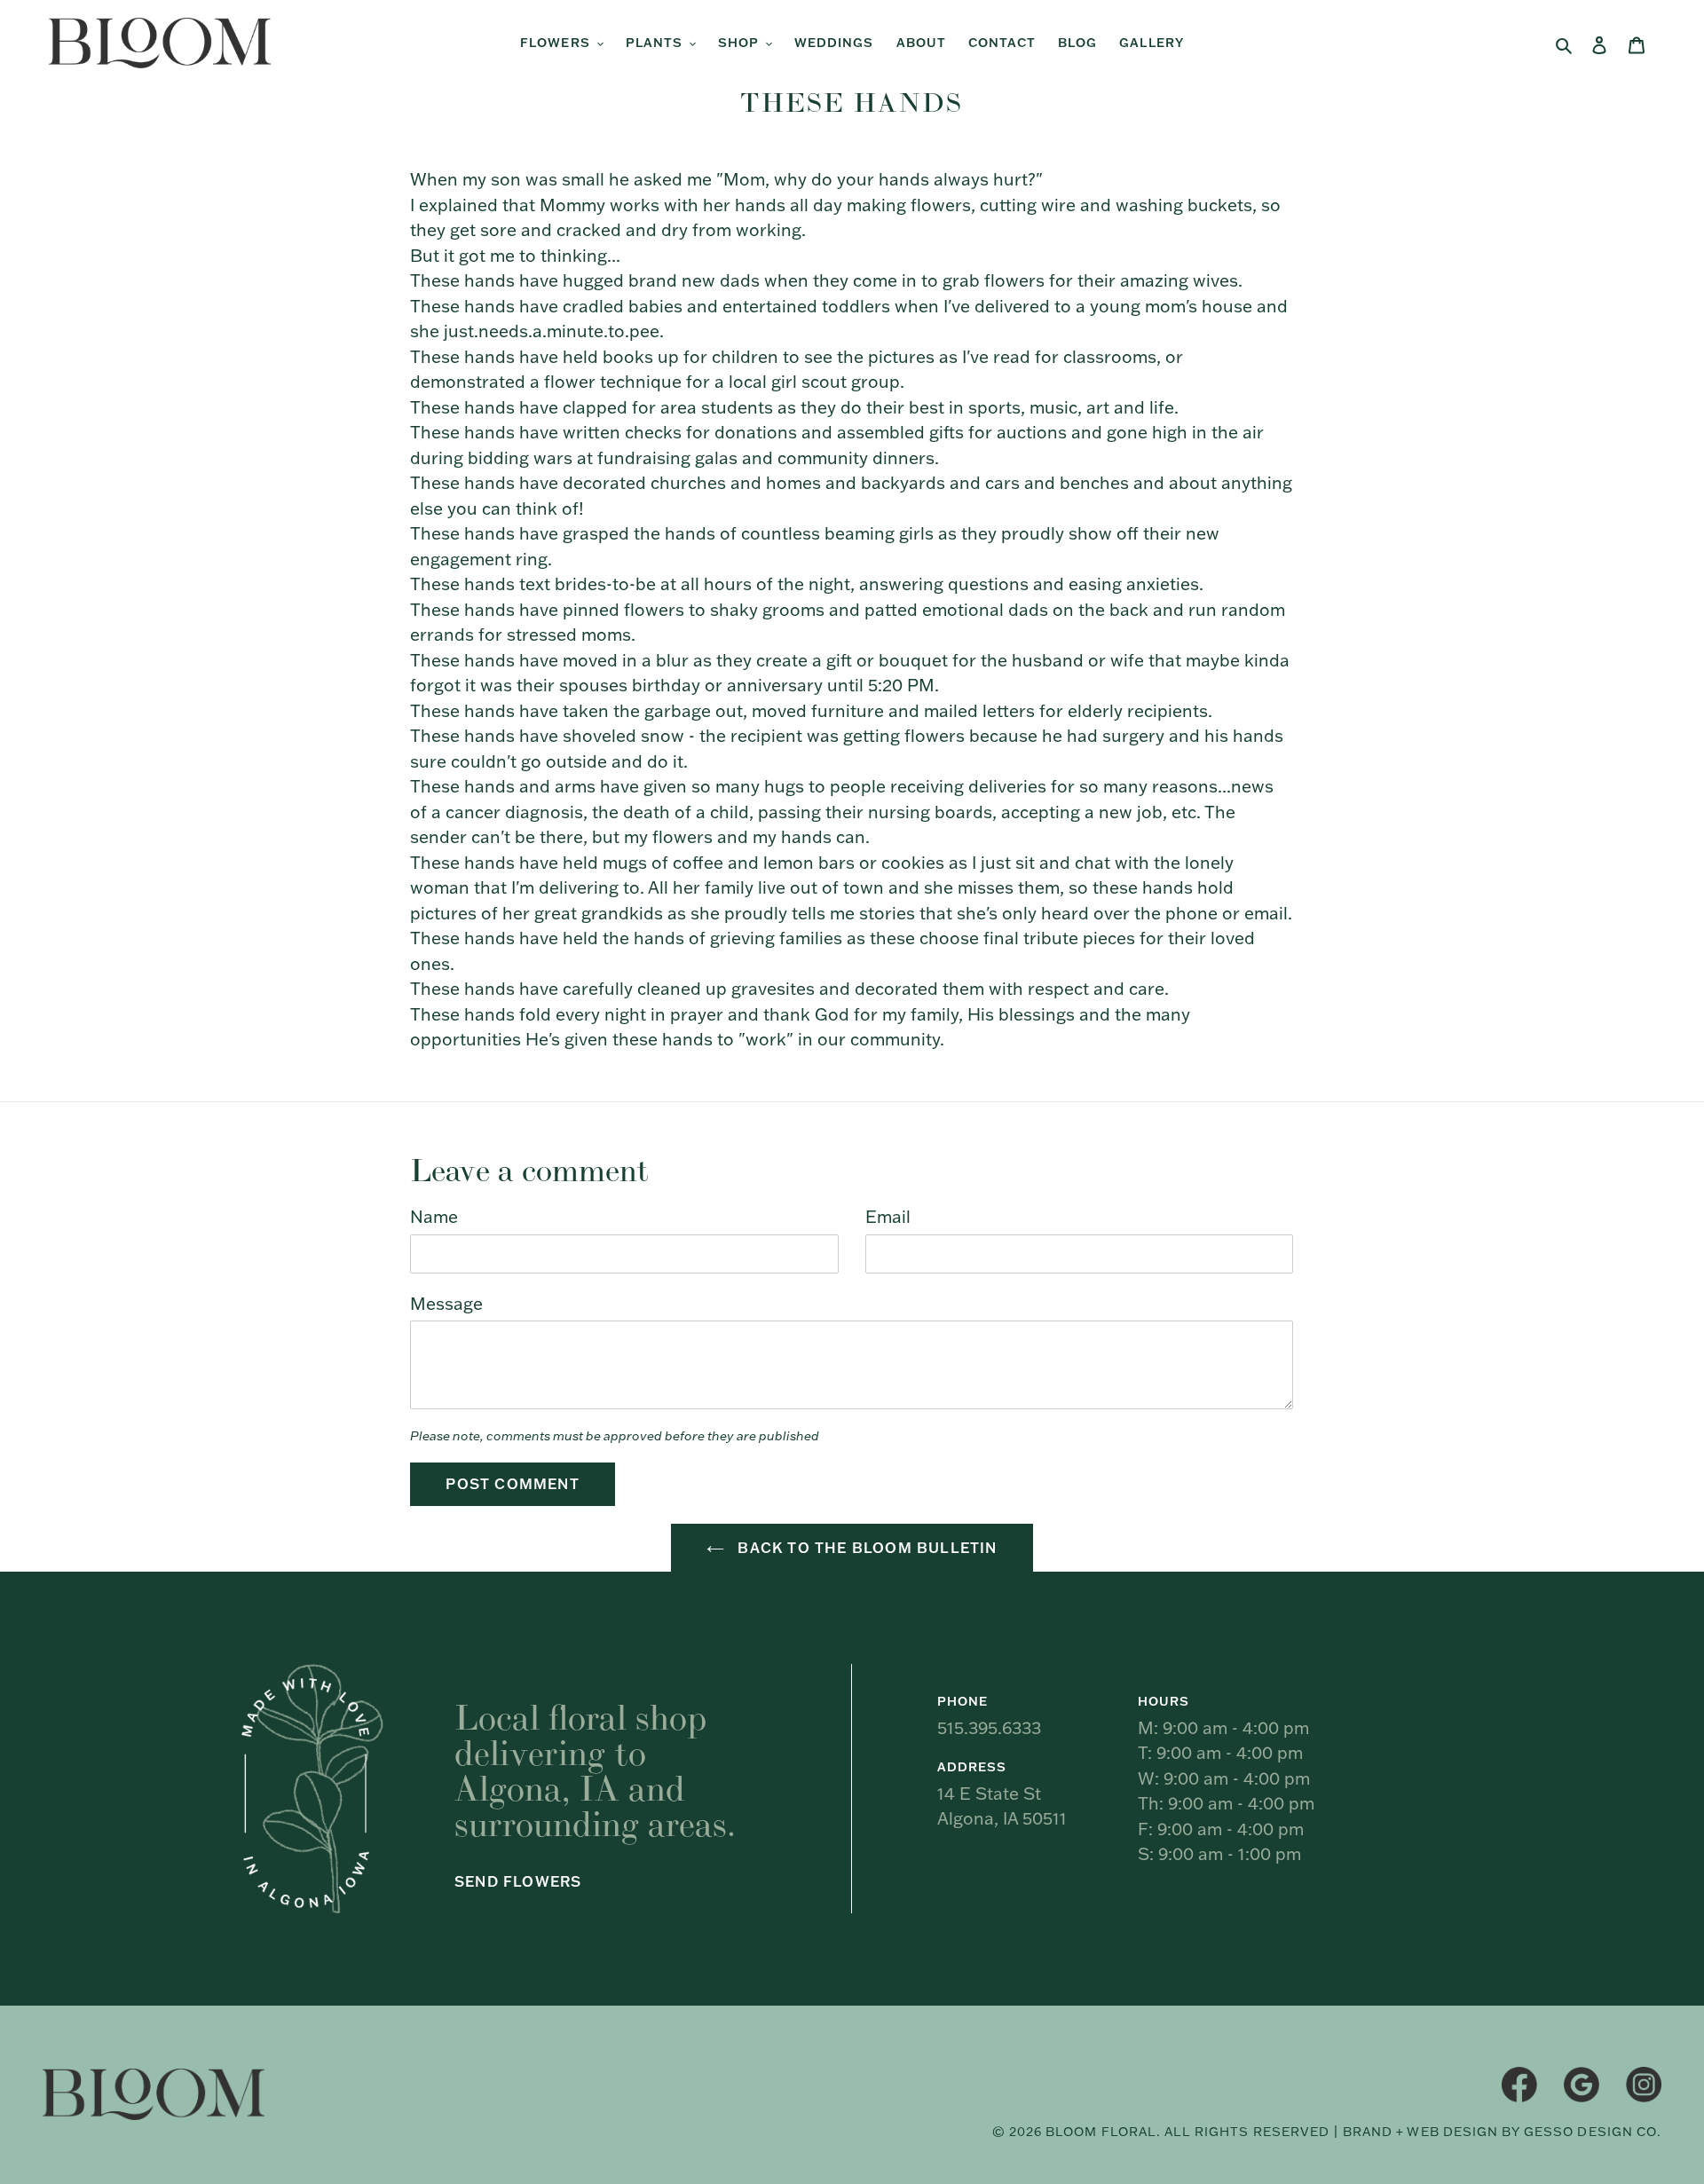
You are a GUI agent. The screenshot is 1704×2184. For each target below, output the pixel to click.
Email (888, 1217)
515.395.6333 (989, 1728)
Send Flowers (518, 1881)
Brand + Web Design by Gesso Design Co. (1502, 2132)
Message (446, 1304)
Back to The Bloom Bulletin (865, 1548)
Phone (962, 1701)
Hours (1164, 1701)
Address (972, 1767)
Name (434, 1217)
